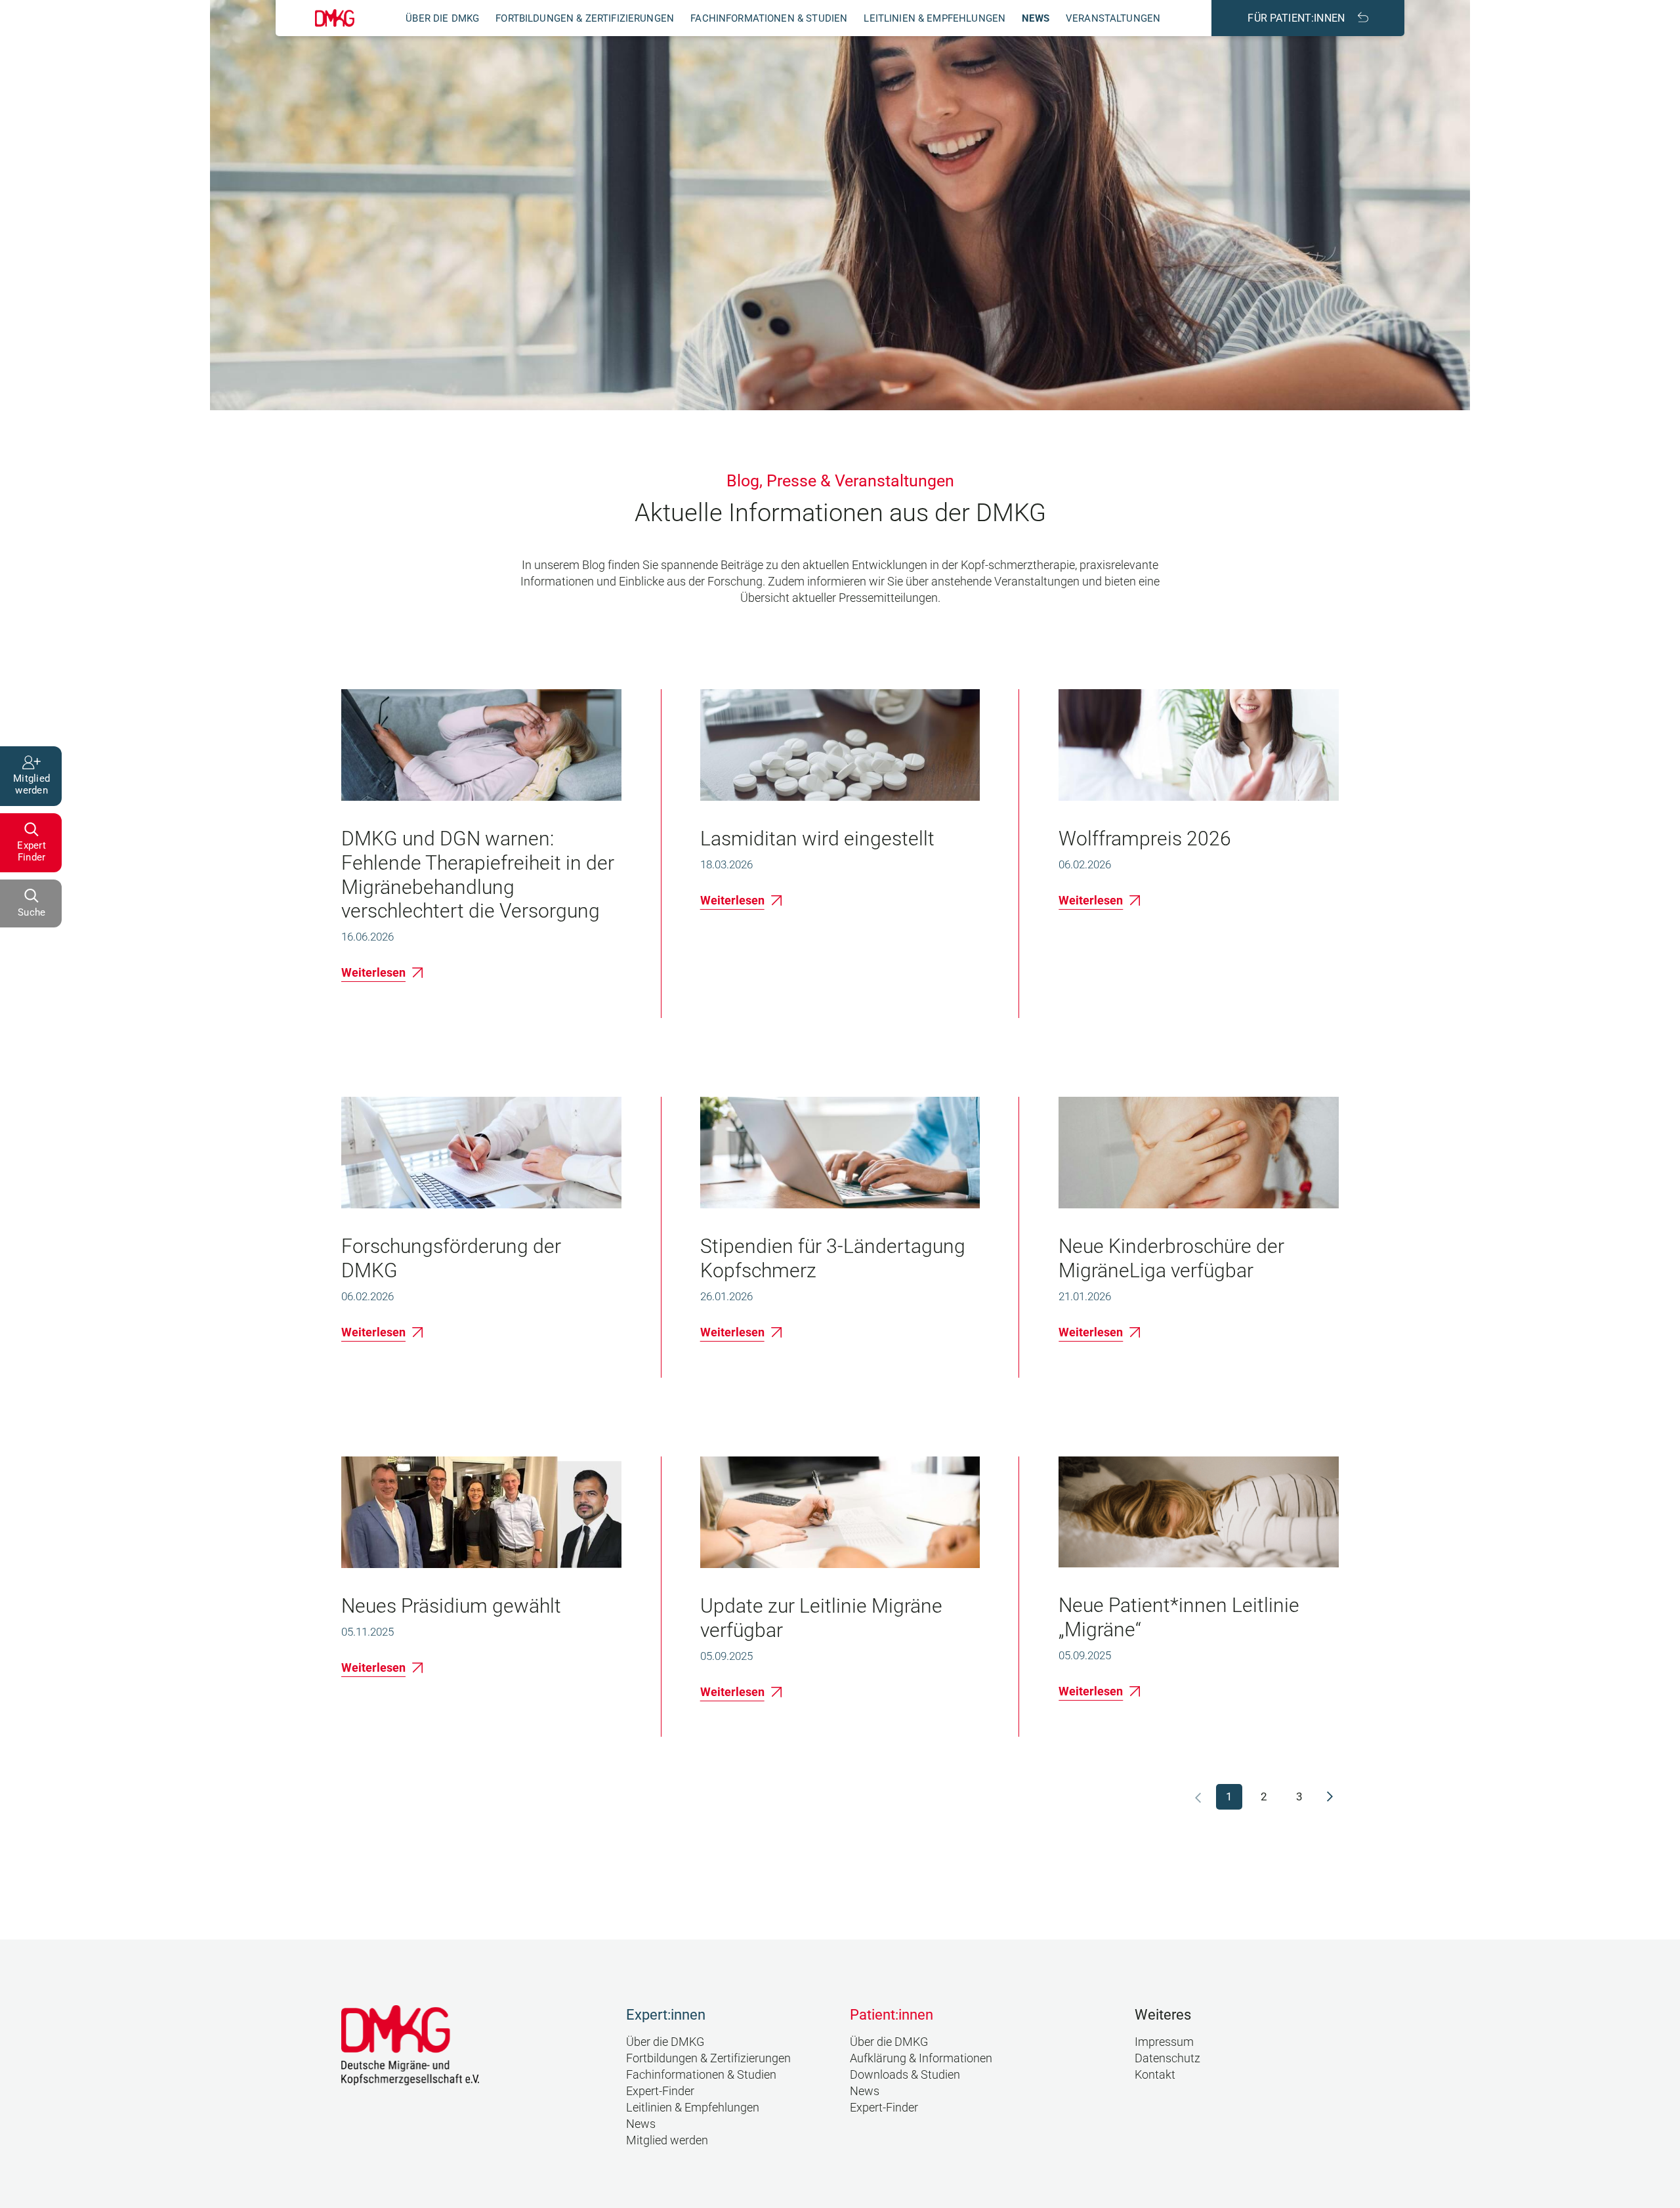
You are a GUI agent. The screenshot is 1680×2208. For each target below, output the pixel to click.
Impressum (1164, 2042)
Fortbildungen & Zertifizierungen (585, 18)
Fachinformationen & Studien (769, 18)
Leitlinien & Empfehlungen (934, 18)
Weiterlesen (373, 972)
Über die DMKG (442, 18)
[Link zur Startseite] (335, 18)
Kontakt (1155, 2074)
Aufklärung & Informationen (921, 2058)
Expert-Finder (660, 2091)
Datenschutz (1167, 2058)
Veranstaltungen (1113, 18)
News (1036, 18)
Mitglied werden (667, 2140)
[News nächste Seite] (1330, 1796)
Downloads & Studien (905, 2074)
